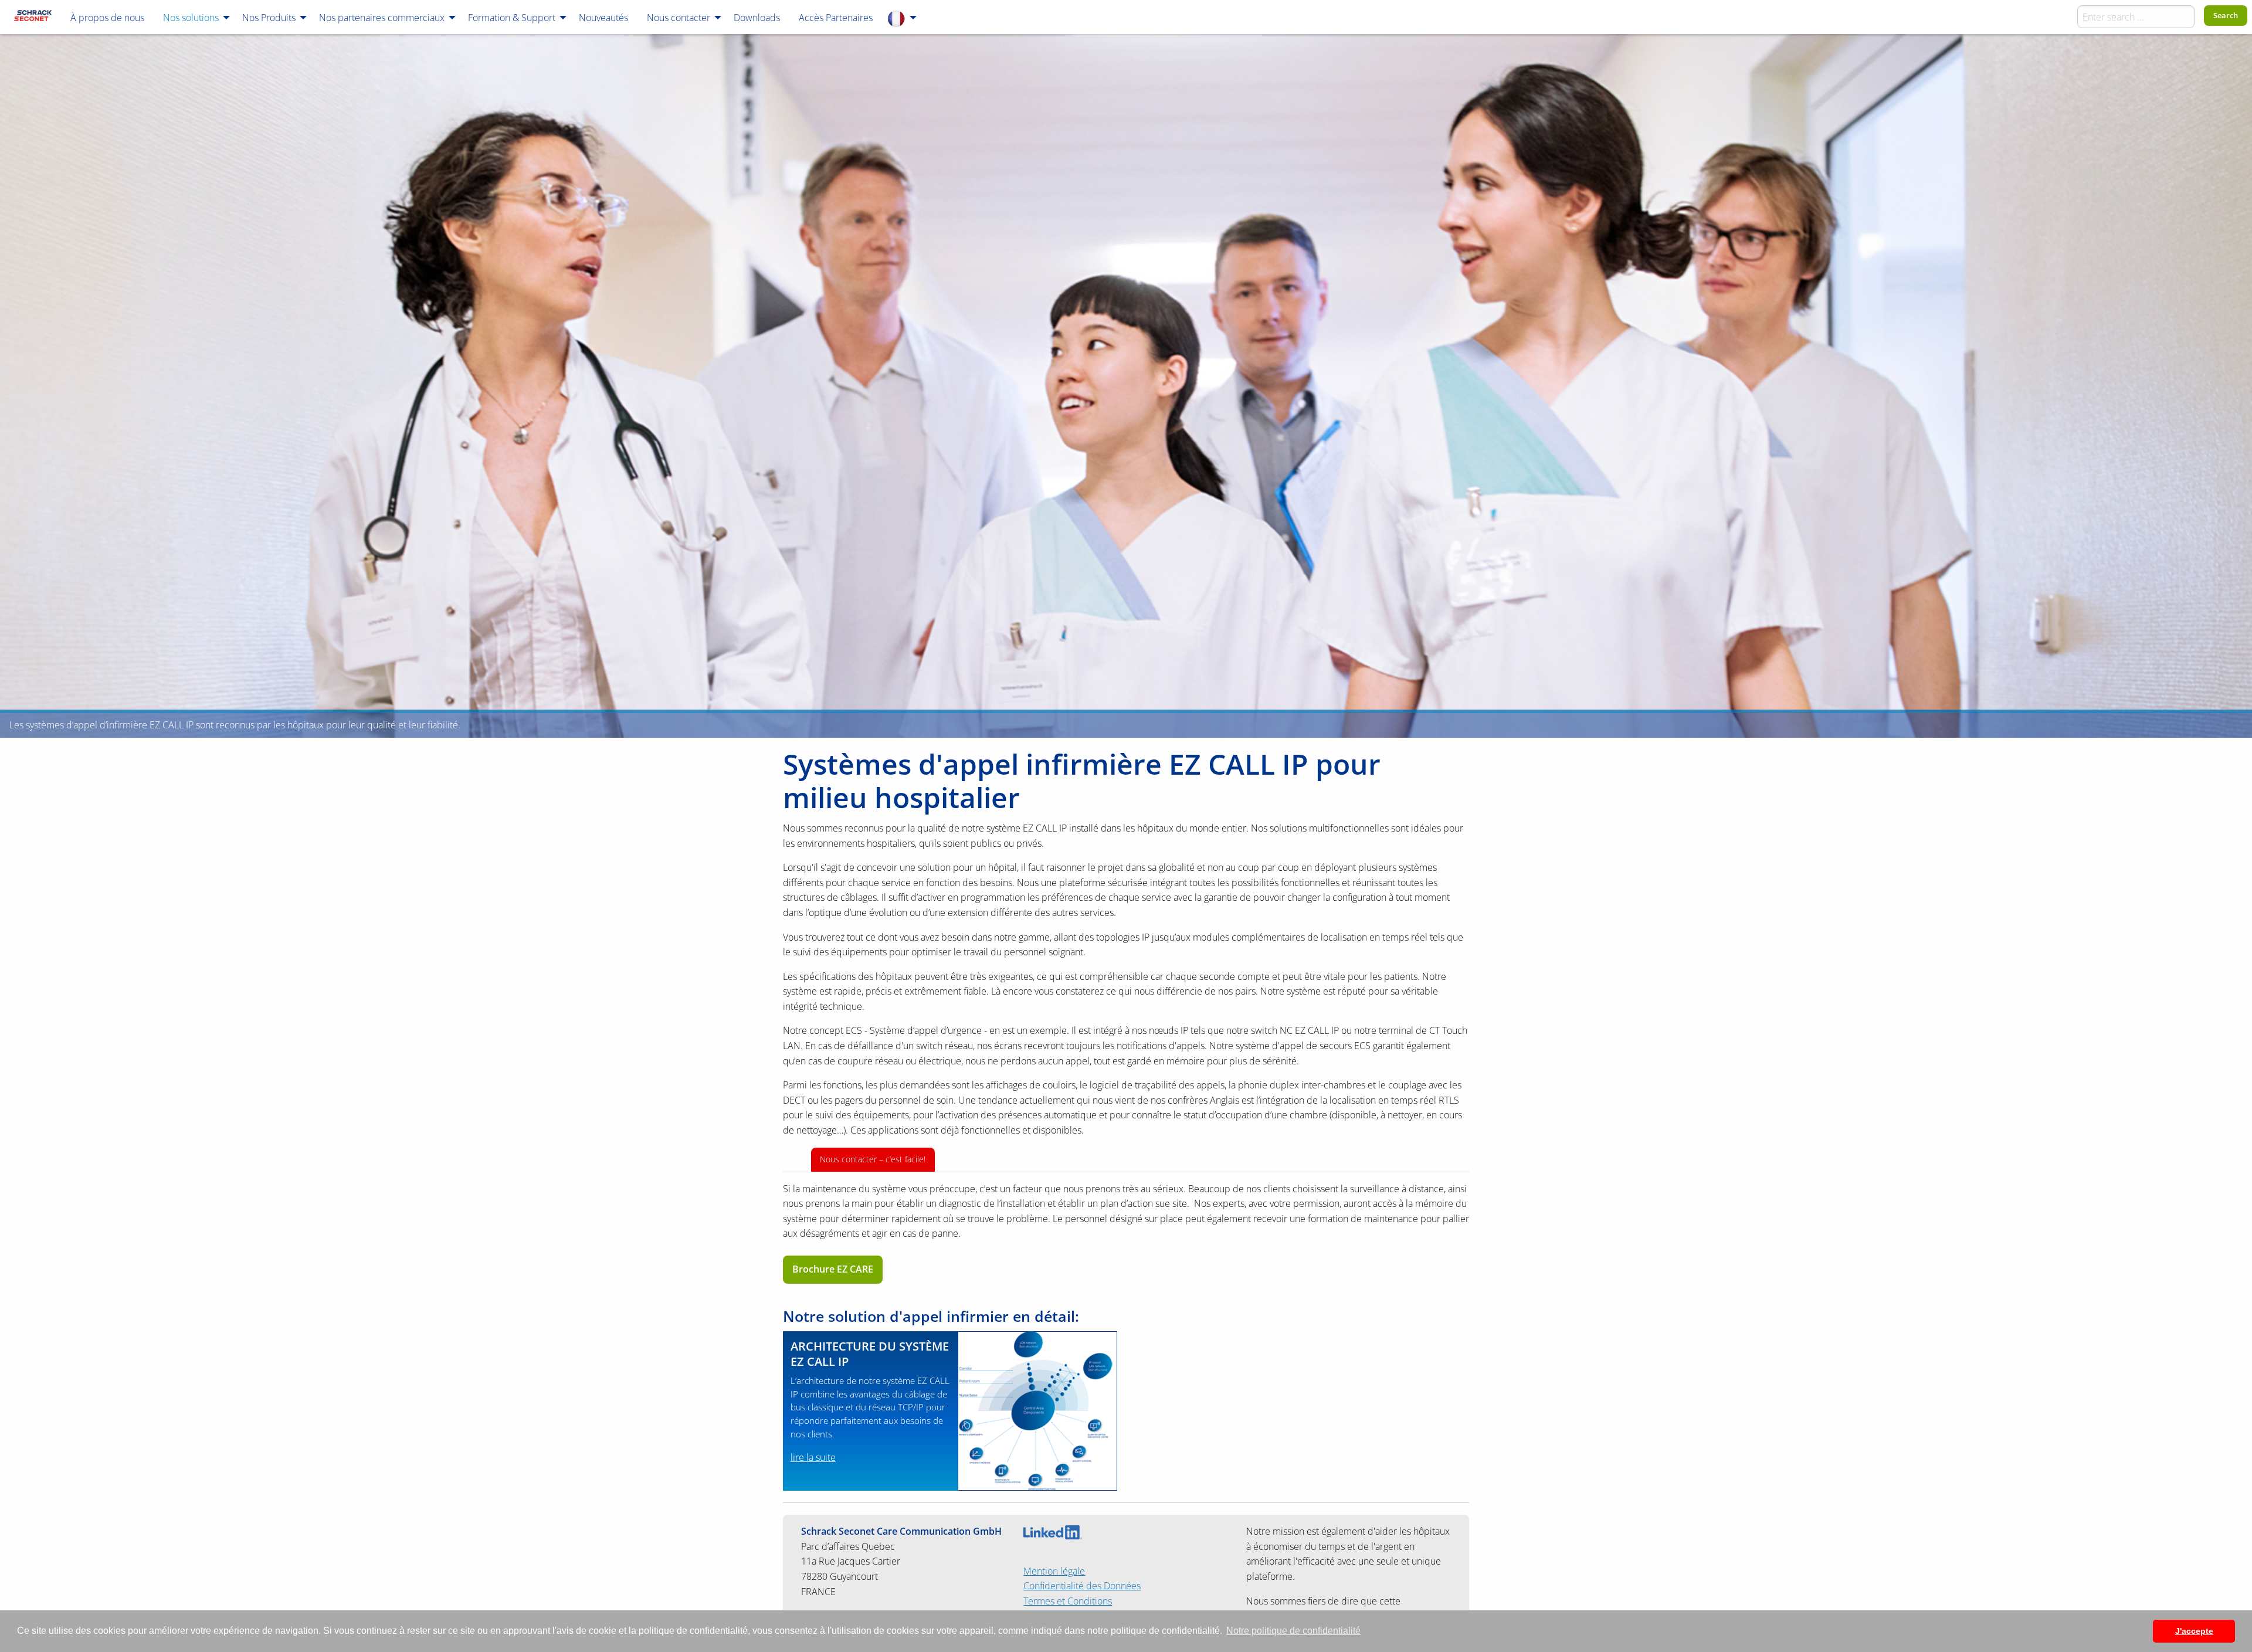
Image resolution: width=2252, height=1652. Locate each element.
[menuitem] (33, 17)
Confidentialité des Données (1082, 1586)
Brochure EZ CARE (833, 1269)
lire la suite (813, 1457)
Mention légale (1054, 1571)
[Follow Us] (1053, 1531)
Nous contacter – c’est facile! (873, 1159)
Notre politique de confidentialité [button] (1293, 1631)
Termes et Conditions (1068, 1601)
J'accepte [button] (2194, 1631)
